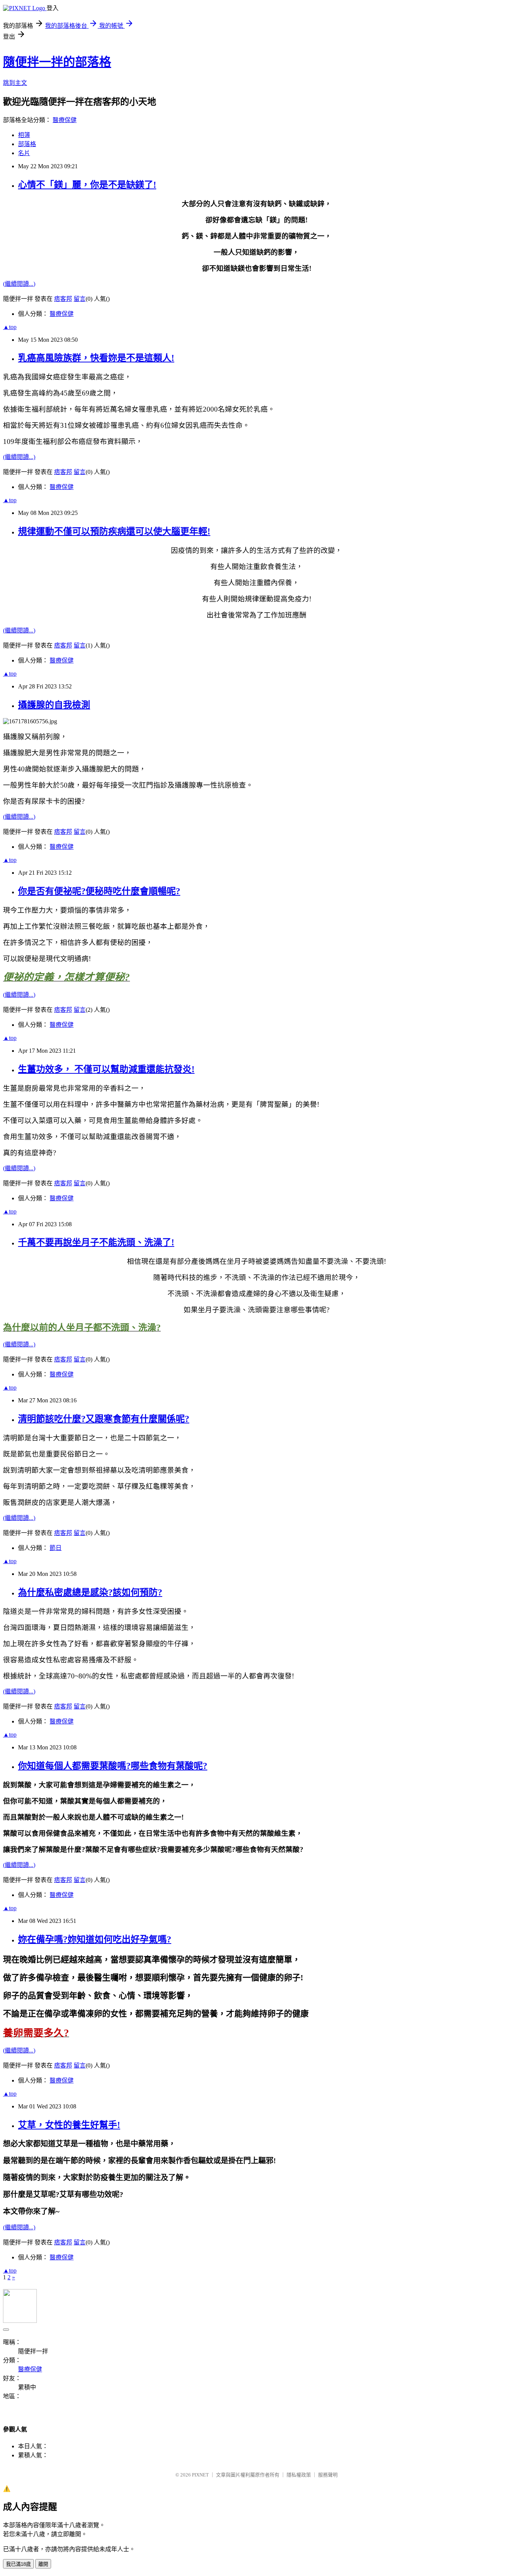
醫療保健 (65, 120)
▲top (10, 327)
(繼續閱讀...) (19, 284)
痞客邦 (63, 299)
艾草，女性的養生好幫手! (69, 2125)
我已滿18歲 (18, 2564)
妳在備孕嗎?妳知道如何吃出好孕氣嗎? (95, 1939)
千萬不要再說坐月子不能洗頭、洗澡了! (96, 1242)
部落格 (27, 144)
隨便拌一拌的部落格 (57, 62)
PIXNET (200, 2475)
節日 (56, 1548)
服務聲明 (328, 2475)
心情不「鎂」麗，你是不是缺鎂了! (87, 185)
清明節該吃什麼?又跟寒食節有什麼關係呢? (104, 1419)
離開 (43, 2564)
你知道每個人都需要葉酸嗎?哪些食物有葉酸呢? (113, 1766)
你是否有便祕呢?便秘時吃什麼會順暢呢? (99, 891)
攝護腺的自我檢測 (54, 705)
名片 (24, 153)
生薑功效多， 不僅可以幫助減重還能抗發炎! (106, 1069)
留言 (80, 299)
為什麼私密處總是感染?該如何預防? (90, 1592)
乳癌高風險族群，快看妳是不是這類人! (96, 358)
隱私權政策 (299, 2475)
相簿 (24, 135)
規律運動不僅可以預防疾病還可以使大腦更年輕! (114, 531)
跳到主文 (15, 83)
